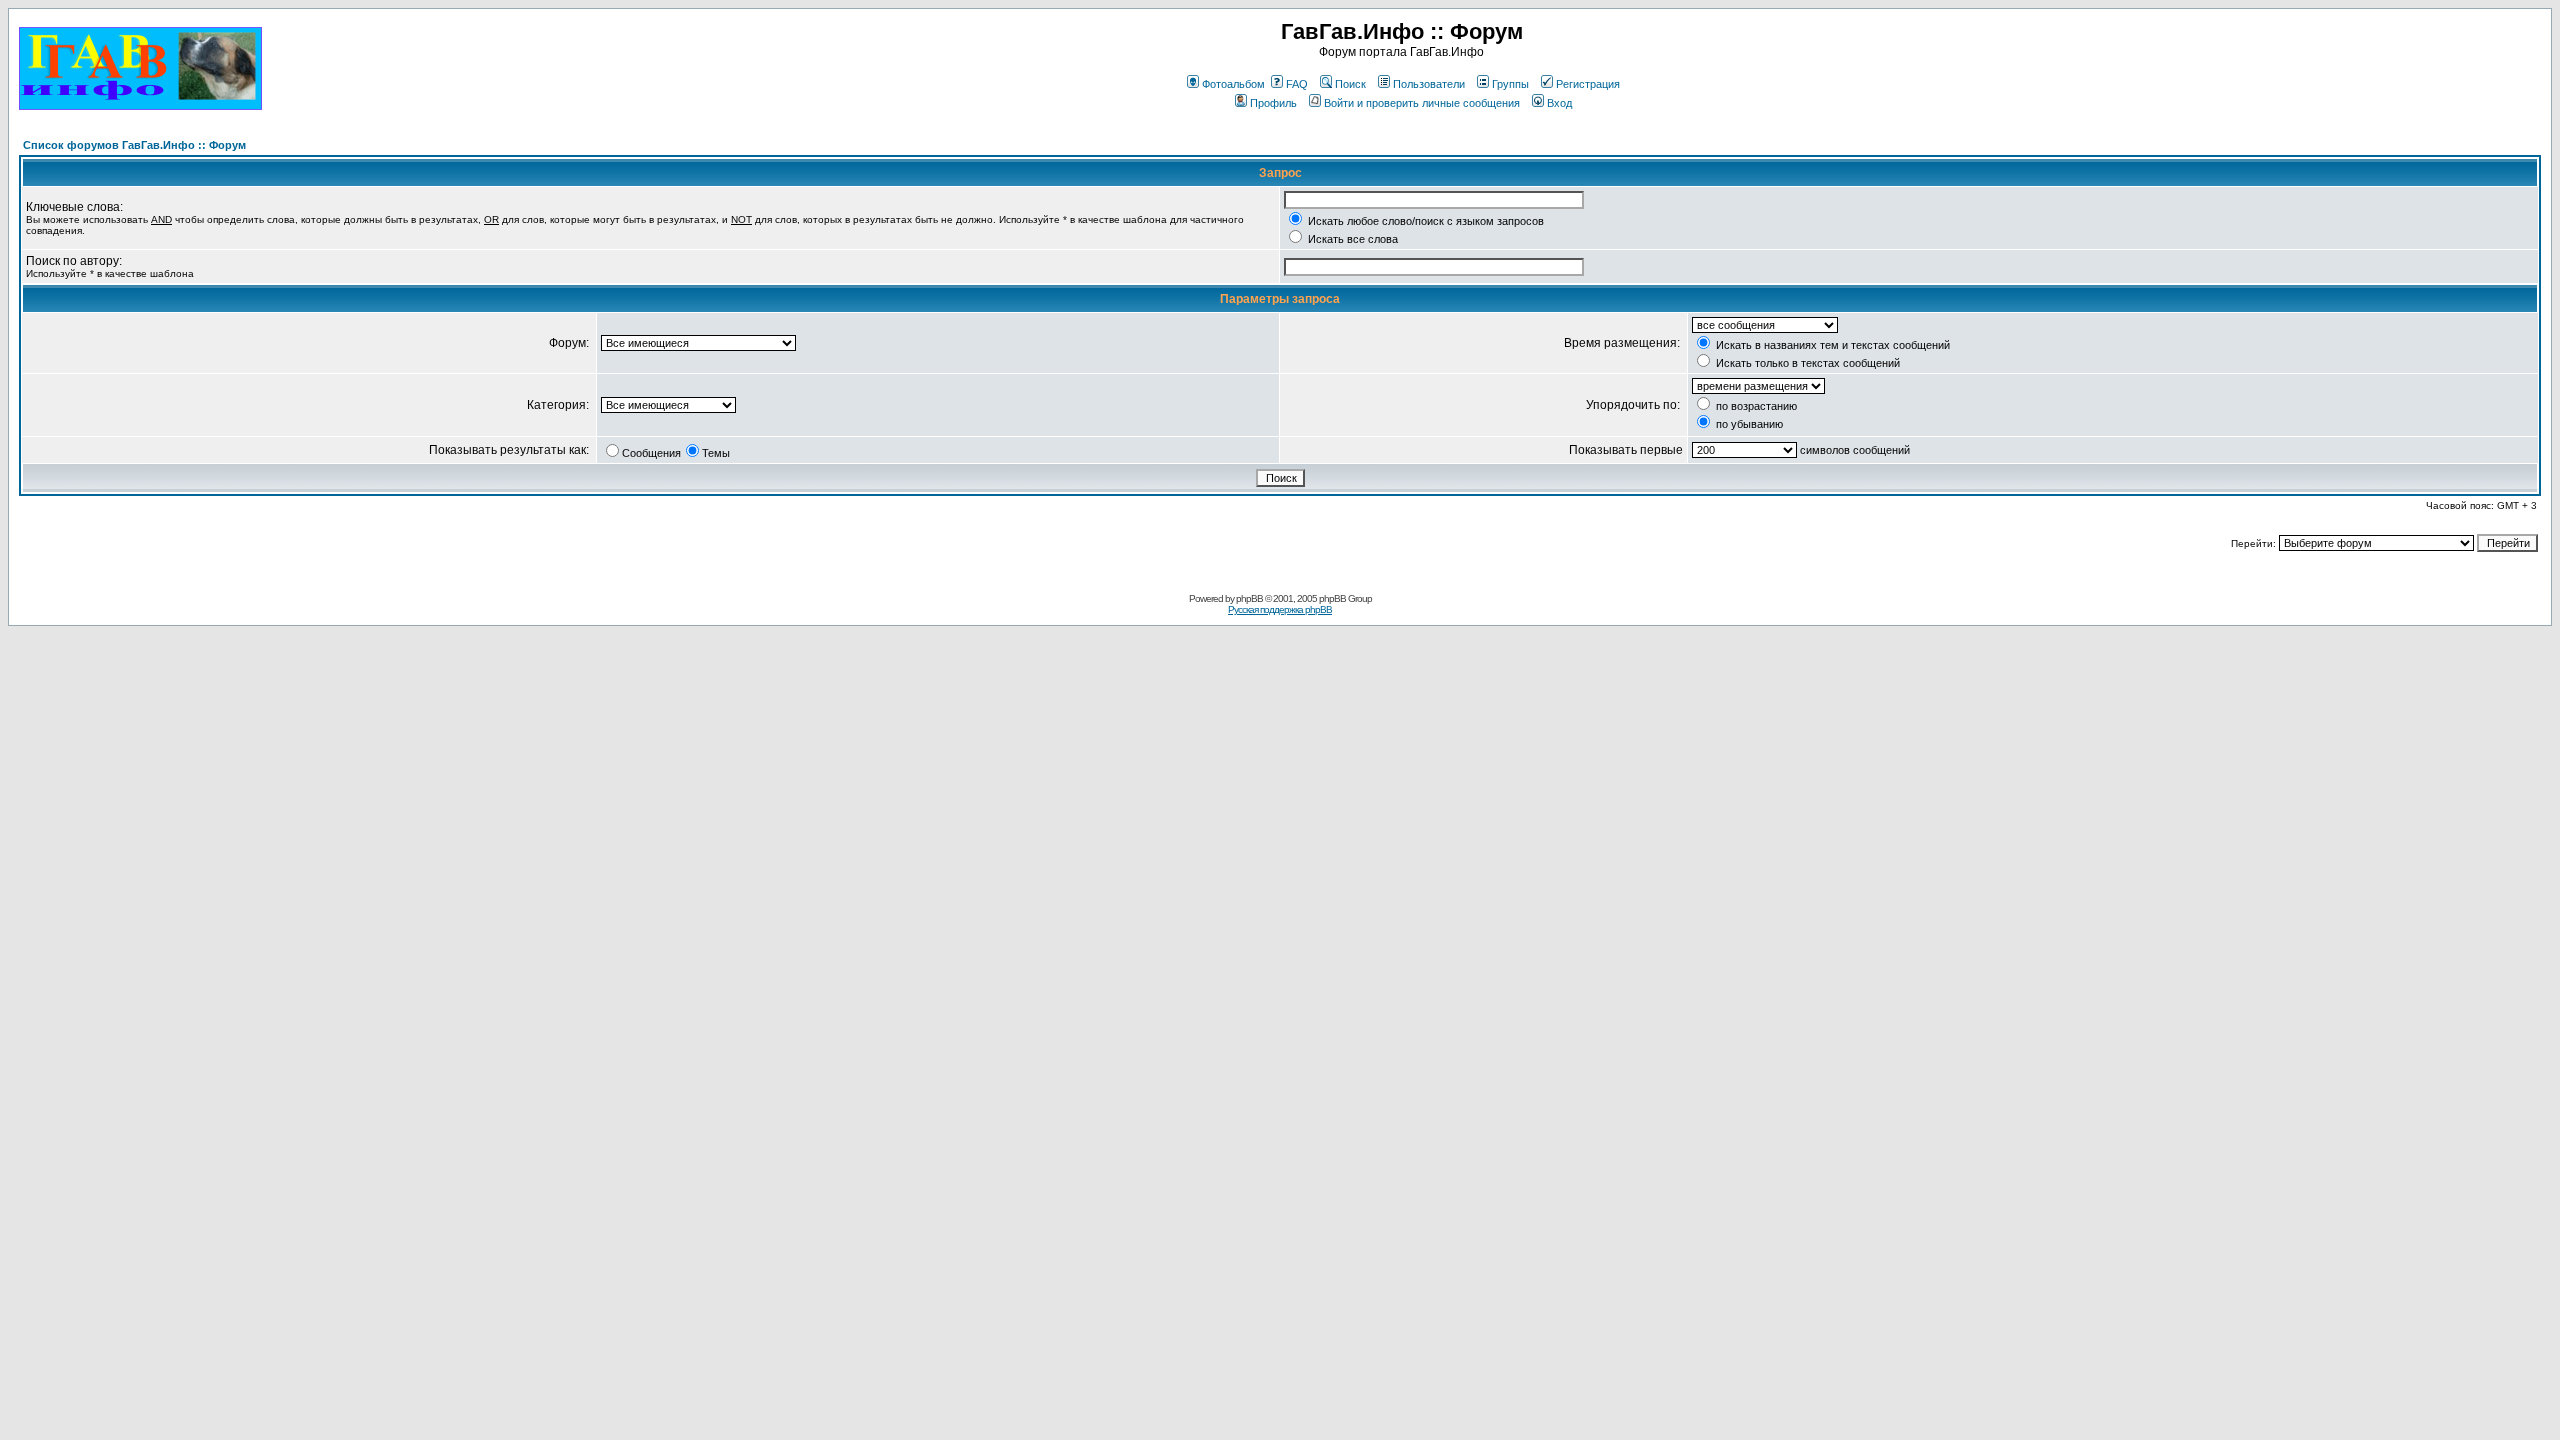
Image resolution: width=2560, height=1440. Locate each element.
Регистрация (1588, 84)
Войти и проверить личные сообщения (1422, 103)
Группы (1510, 84)
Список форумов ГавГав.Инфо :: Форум (134, 145)
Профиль (1273, 103)
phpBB (1249, 598)
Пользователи (1429, 84)
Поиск (1350, 84)
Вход (1559, 103)
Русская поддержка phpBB (1280, 609)
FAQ (1297, 84)
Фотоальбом (1233, 84)
